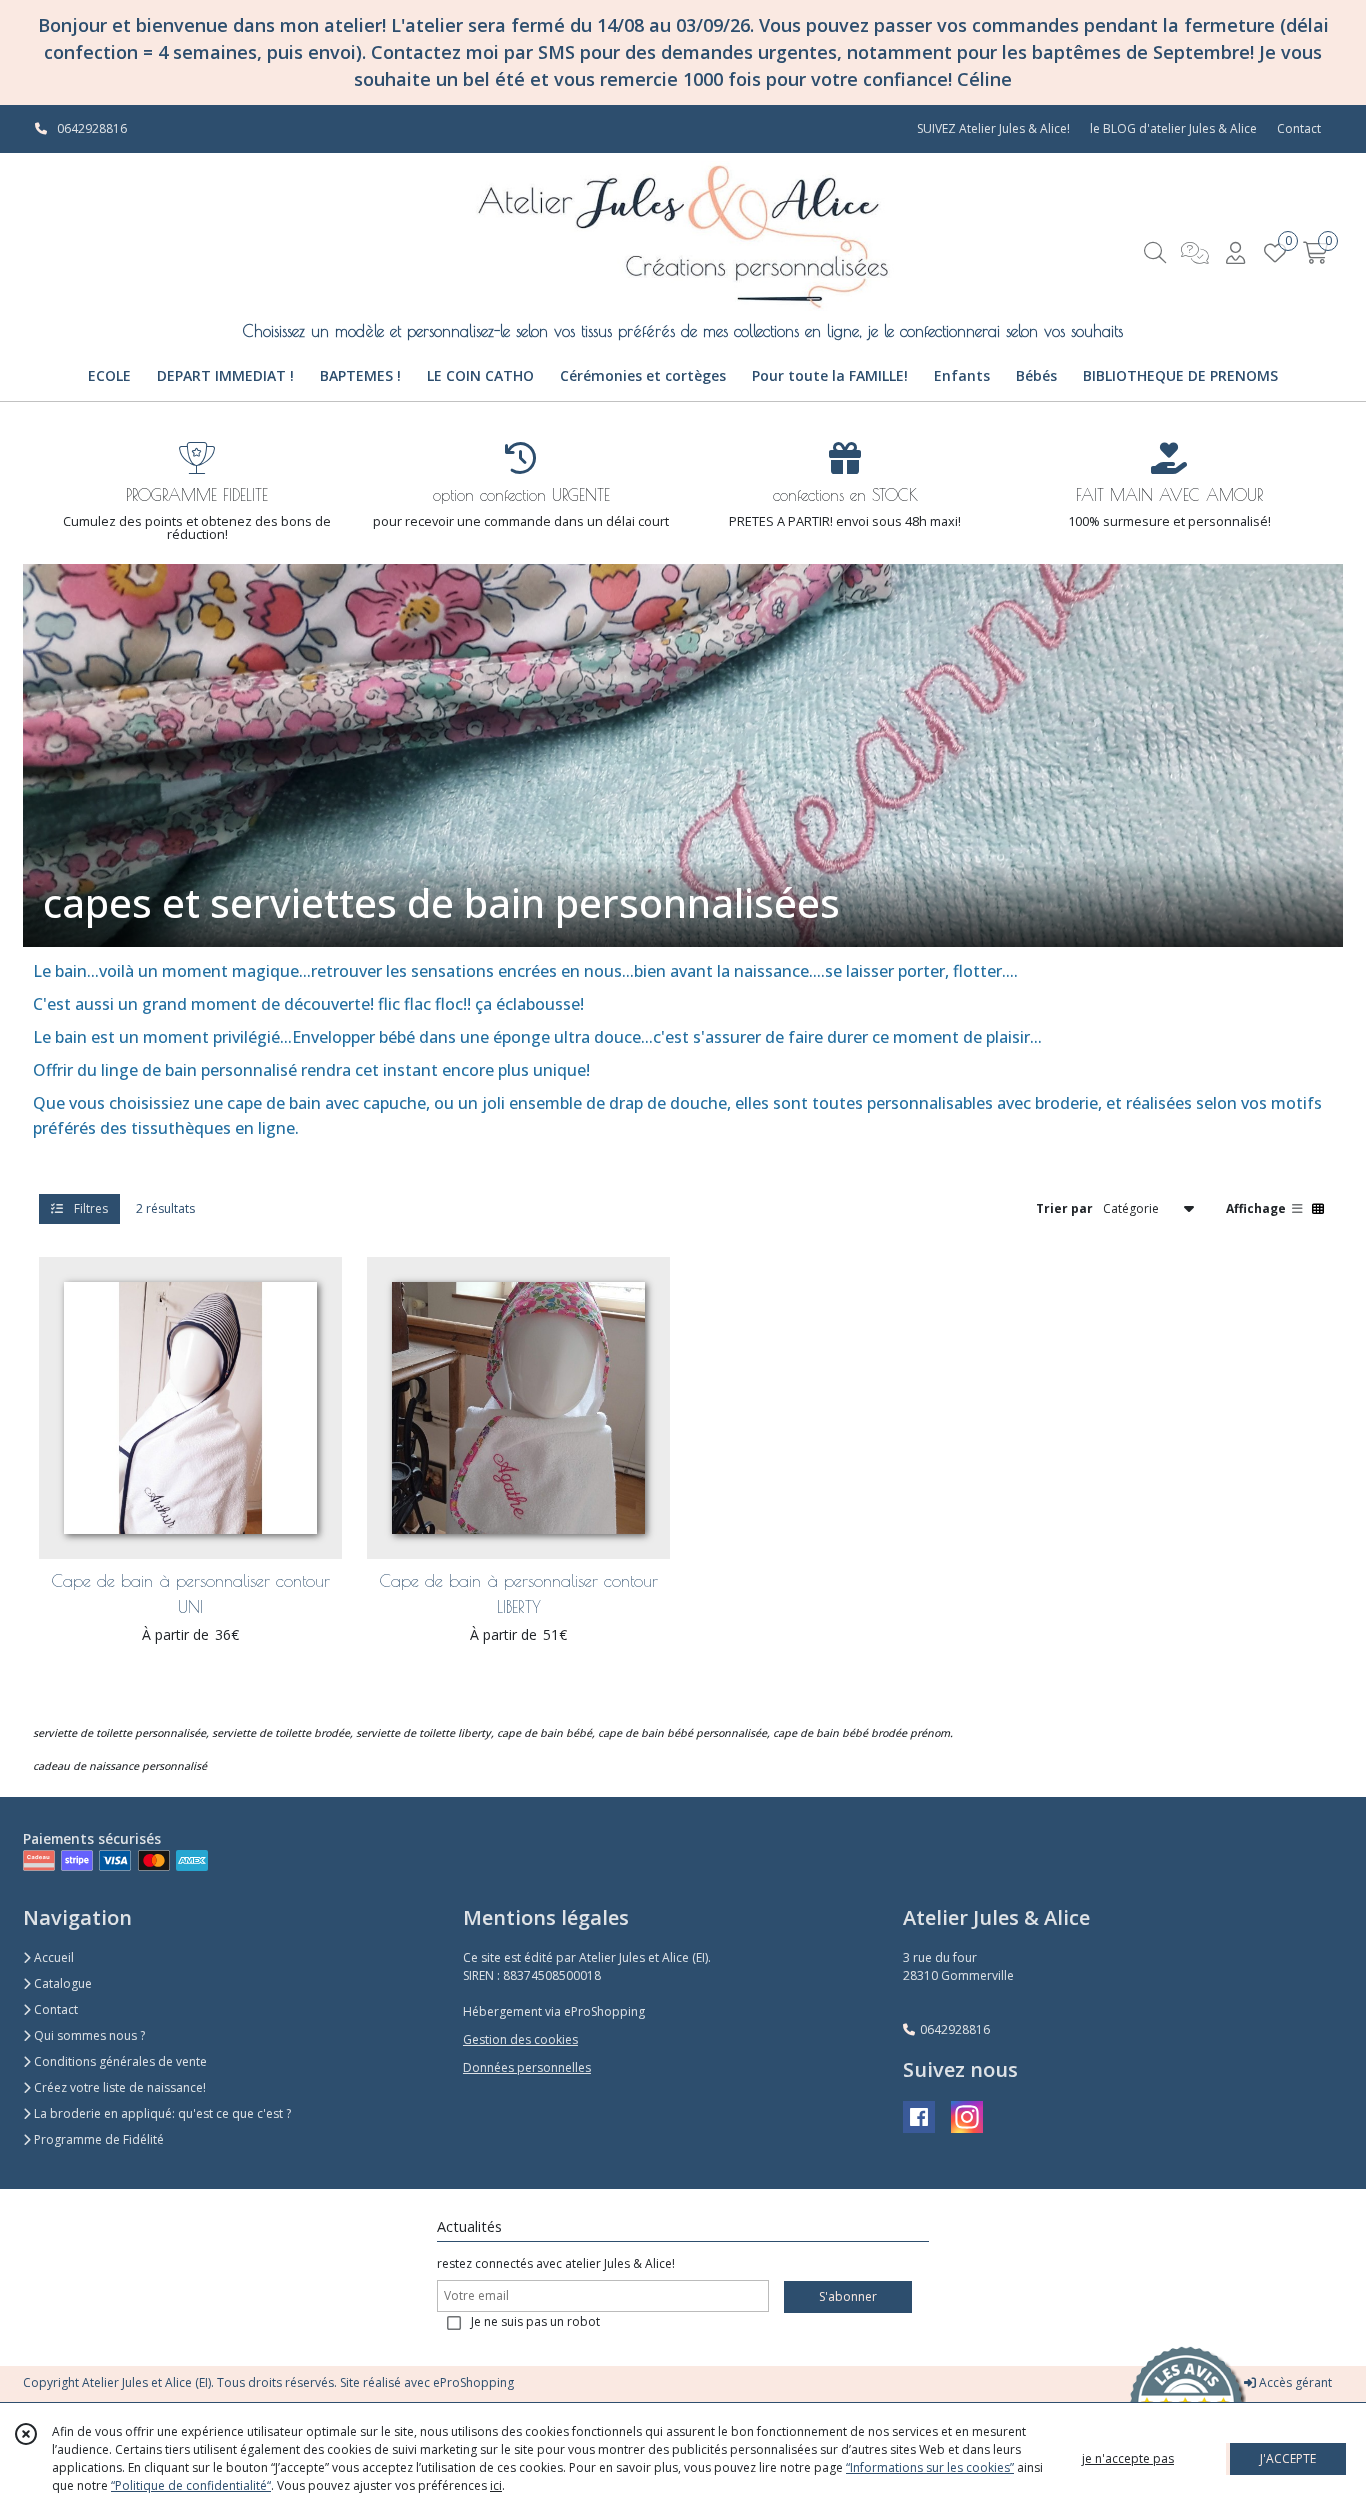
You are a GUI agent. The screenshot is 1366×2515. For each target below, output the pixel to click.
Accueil (52, 1957)
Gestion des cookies (520, 2039)
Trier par (1064, 1207)
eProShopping (473, 2382)
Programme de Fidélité (97, 2139)
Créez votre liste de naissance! (118, 2087)
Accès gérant (1294, 2382)
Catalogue (61, 1983)
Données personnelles (527, 2067)
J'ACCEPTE (1288, 2458)
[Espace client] (1235, 252)
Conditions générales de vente (119, 2061)
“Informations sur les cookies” (930, 2467)
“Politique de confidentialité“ (191, 2485)
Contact (1299, 128)
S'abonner (848, 2296)
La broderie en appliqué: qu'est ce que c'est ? (161, 2113)
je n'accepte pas (1128, 2458)
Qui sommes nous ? (88, 2035)
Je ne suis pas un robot (535, 2321)
